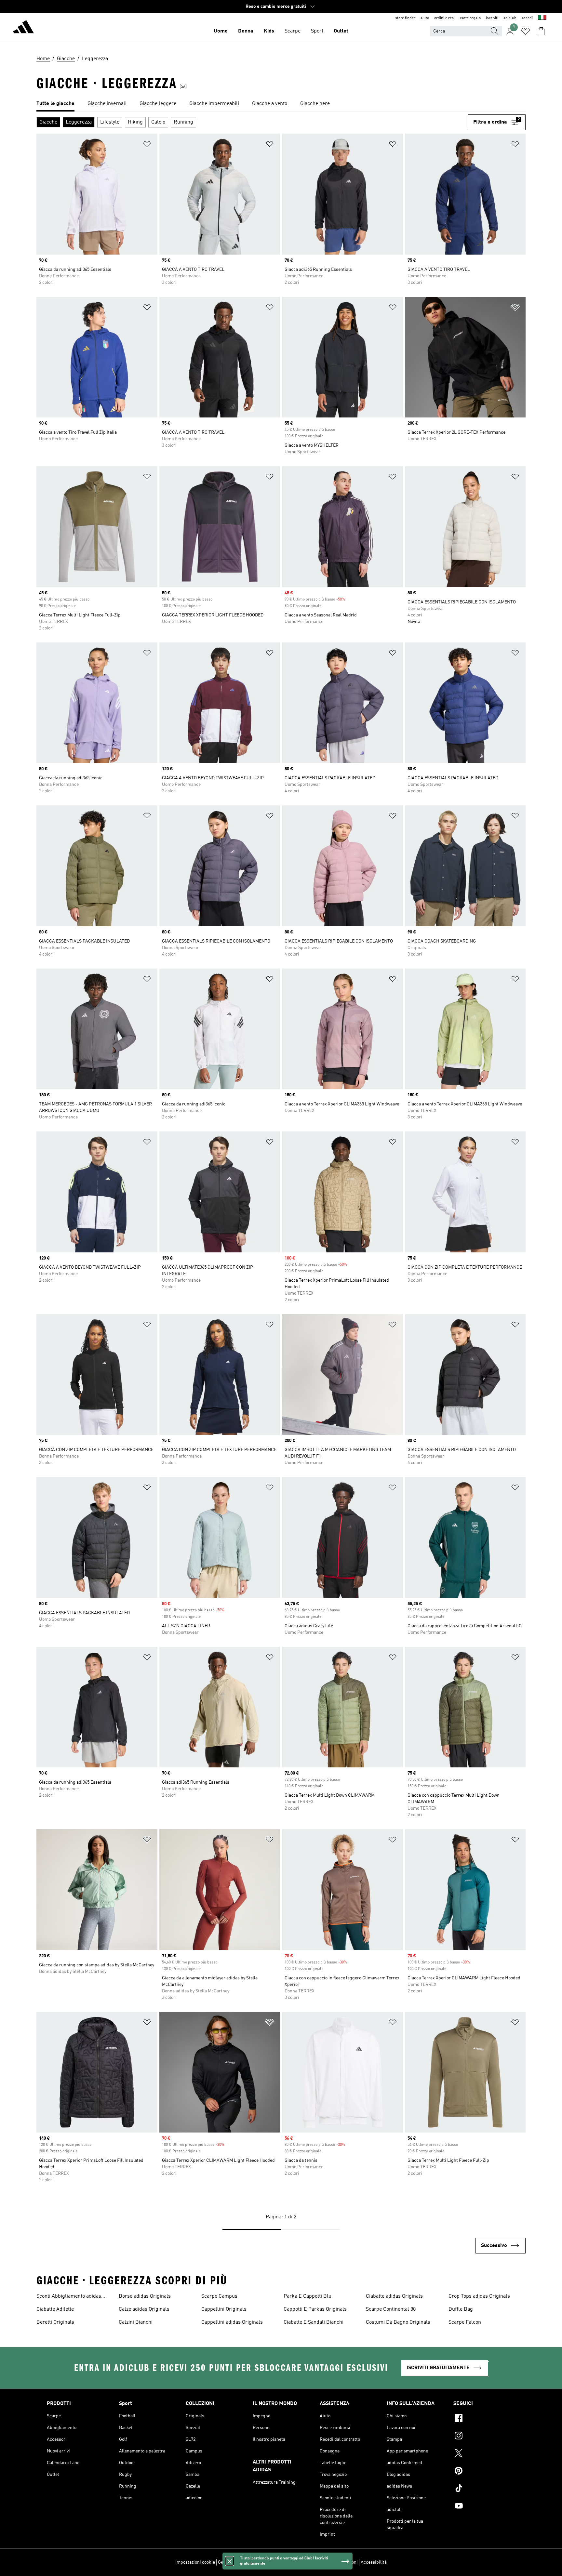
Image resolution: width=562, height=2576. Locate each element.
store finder (405, 18)
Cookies (254, 2562)
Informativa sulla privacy (289, 2562)
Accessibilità (374, 2562)
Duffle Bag (461, 2309)
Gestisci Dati (231, 2562)
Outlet (341, 31)
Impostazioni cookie (195, 2562)
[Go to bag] (541, 31)
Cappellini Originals (224, 2309)
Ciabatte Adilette (55, 2309)
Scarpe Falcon (465, 2322)
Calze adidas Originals (144, 2309)
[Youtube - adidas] (484, 2507)
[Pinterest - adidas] (484, 2472)
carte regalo (470, 18)
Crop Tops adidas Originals (479, 2296)
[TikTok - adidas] (484, 2489)
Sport (317, 31)
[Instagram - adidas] (484, 2437)
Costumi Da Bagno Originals (398, 2322)
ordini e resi (444, 18)
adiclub (510, 18)
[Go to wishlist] (526, 31)
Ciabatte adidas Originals (394, 2296)
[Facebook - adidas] (484, 2419)
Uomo (221, 31)
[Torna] (23, 28)
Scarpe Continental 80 (391, 2309)
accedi (527, 18)
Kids (269, 31)
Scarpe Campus (219, 2296)
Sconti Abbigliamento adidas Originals (69, 2297)
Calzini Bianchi (136, 2322)
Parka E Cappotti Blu (308, 2296)
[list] (281, 104)
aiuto (425, 18)
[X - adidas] (484, 2454)
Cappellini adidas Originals (232, 2322)
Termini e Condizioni (337, 2562)
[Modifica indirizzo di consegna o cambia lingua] (542, 18)
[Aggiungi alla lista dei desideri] (147, 145)
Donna (246, 31)
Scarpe (293, 31)
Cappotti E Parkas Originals (315, 2309)
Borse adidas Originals (145, 2296)
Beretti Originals (55, 2322)
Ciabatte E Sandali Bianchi (314, 2322)
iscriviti (492, 18)
